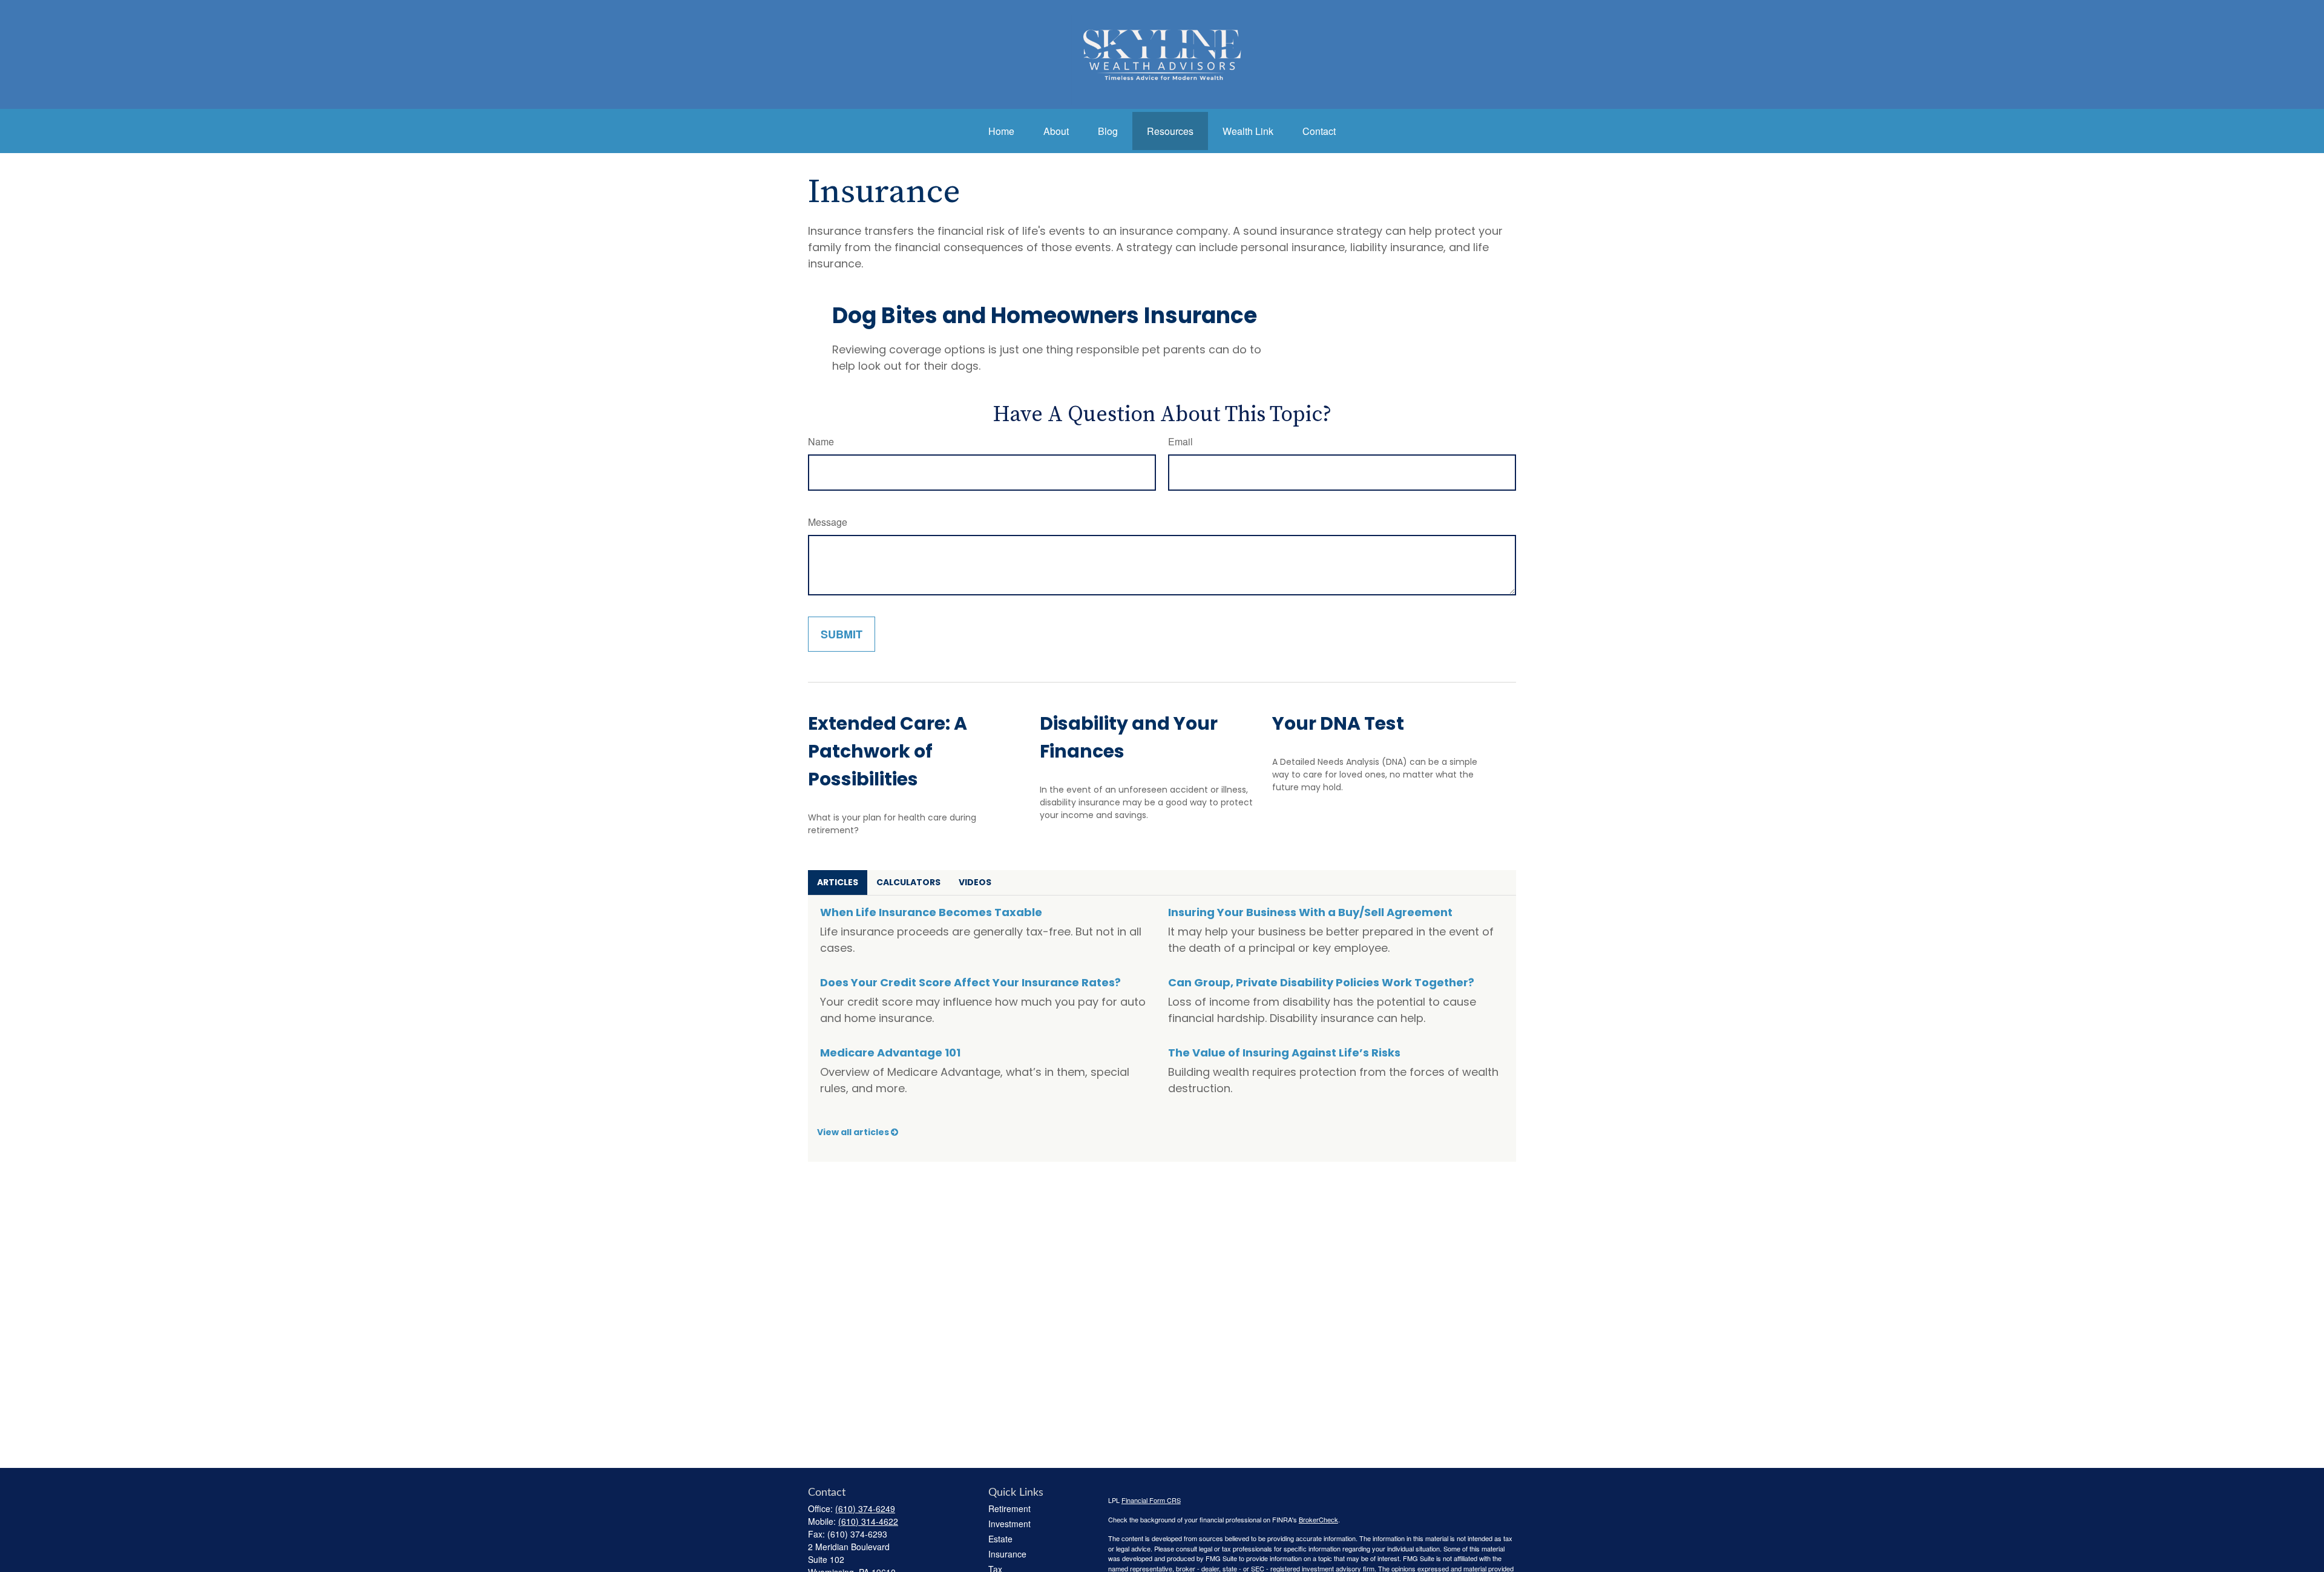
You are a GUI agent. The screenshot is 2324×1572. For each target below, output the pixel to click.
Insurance (1007, 1554)
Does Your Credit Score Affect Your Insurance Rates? (970, 982)
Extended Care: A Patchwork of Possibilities (888, 751)
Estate (1000, 1539)
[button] (1001, 131)
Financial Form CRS (1151, 1500)
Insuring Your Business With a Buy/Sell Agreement (1310, 912)
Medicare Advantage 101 (890, 1053)
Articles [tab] (838, 882)
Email (1180, 441)
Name (821, 441)
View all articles (854, 1132)
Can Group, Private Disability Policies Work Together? (1321, 982)
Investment (1009, 1524)
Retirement (1009, 1508)
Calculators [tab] (908, 882)
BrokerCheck (1318, 1519)
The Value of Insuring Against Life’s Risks (1284, 1053)
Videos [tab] (975, 882)
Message (828, 522)
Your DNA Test (1338, 723)
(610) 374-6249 (865, 1508)
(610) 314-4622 (868, 1521)
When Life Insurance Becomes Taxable (931, 912)
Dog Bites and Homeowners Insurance (1045, 316)
